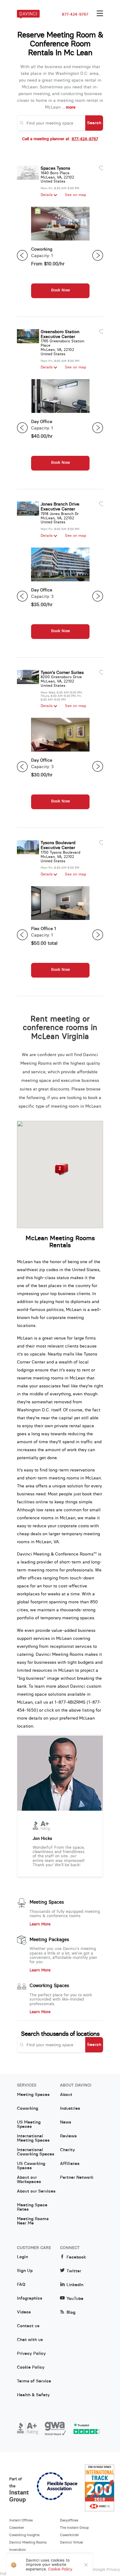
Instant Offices (21, 2520)
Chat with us (30, 2340)
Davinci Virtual (72, 2542)
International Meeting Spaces (33, 2138)
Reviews (68, 2136)
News (66, 2122)
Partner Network (77, 2178)
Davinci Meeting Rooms (28, 2542)
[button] (60, 1170)
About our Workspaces (29, 2180)
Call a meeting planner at (60, 139)
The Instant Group (74, 2528)
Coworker (17, 2528)
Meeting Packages (49, 1940)
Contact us (28, 2326)
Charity (68, 2150)
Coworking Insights (24, 2535)
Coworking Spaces (49, 1986)
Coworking (28, 2109)
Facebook (76, 2257)
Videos (24, 2312)
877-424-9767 (75, 14)
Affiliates (70, 2164)
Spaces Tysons (55, 168)
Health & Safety (33, 2395)
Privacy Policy (31, 2354)
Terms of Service (34, 2381)
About (66, 2095)
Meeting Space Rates (32, 2207)
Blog (71, 2312)
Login (22, 2257)
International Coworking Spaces (36, 2152)
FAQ (21, 2285)
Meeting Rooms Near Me (33, 2221)
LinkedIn (75, 2285)
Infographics (30, 2298)
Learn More (40, 1924)
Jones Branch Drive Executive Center (60, 506)
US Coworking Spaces (31, 2166)
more (71, 107)
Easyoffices (69, 2520)
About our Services (36, 2191)
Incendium (18, 2550)
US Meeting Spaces (29, 2124)
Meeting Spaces (47, 1902)
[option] (60, 256)
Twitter (74, 2271)
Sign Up (25, 2271)
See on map (76, 195)
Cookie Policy (31, 2367)
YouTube (75, 2299)
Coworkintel (69, 2535)
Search (94, 123)
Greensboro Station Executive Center (60, 334)
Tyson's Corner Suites (62, 672)
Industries (70, 2109)
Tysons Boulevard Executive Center (58, 845)
